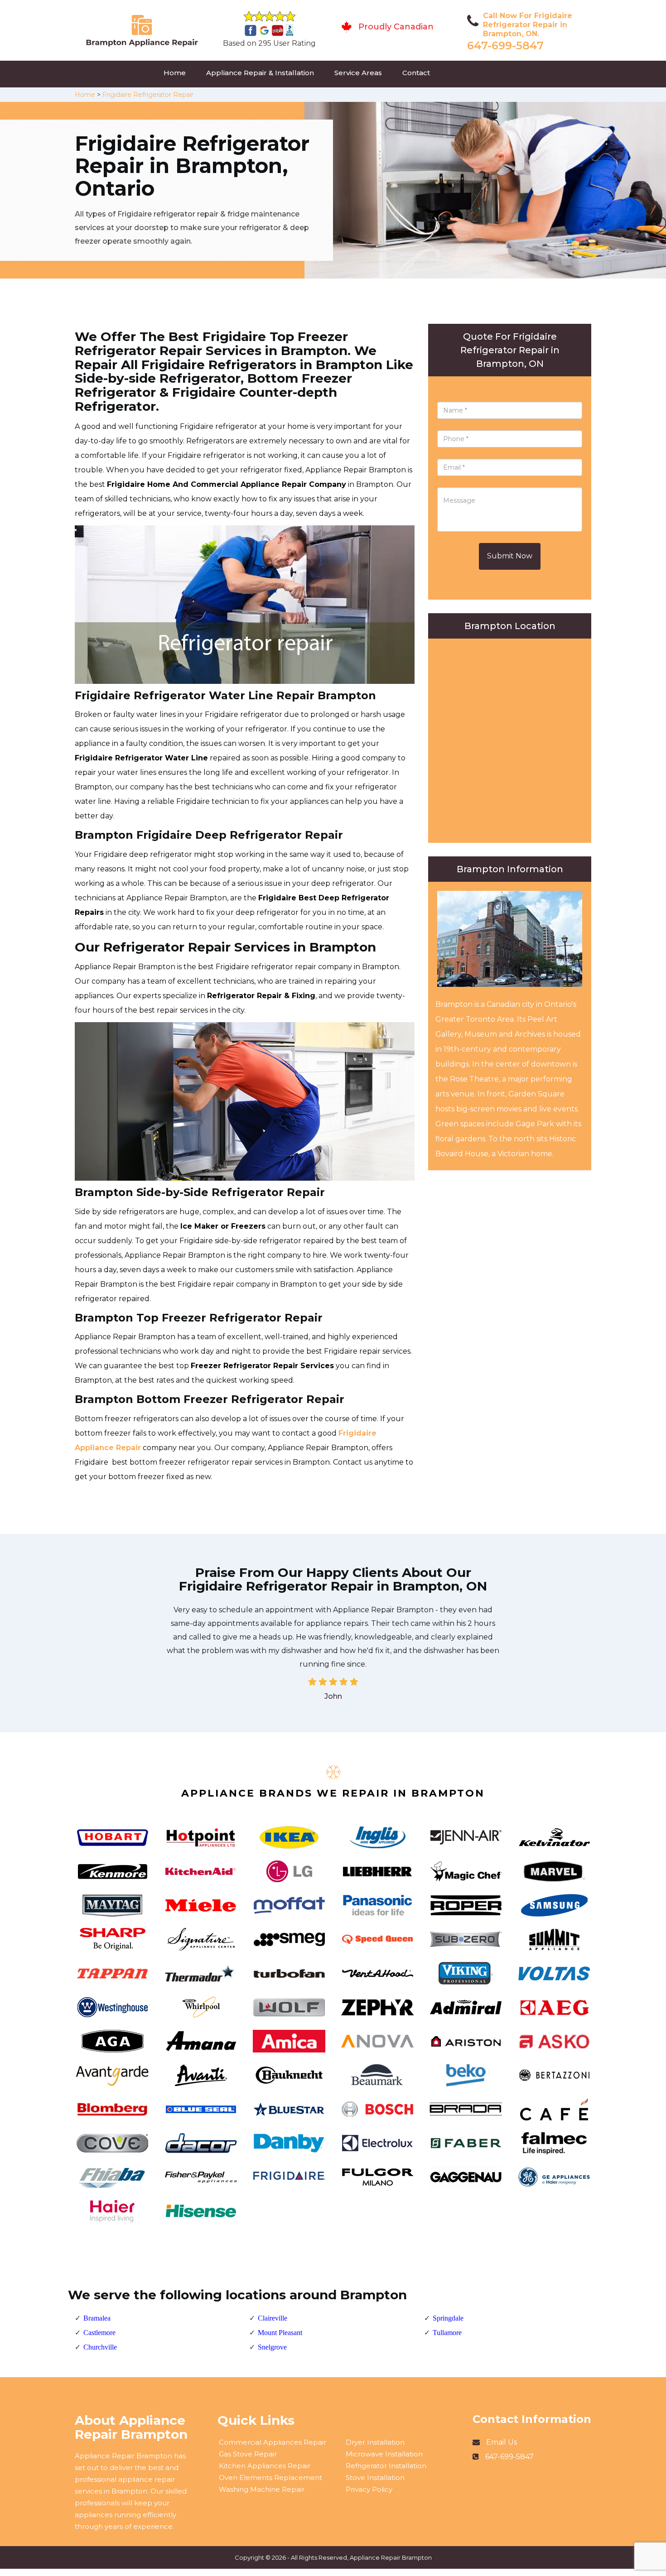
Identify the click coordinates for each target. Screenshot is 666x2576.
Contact (416, 73)
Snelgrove (272, 2347)
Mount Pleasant (280, 2333)
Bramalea (97, 2318)
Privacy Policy (369, 2489)
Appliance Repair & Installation (260, 73)
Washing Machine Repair (262, 2489)
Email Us (502, 2442)
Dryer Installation (375, 2442)
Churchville (100, 2347)
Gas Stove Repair (248, 2454)
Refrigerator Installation (386, 2466)
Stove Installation (375, 2477)
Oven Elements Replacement (270, 2477)
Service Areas (358, 73)
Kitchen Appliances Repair (265, 2466)
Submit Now (510, 556)
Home (175, 73)
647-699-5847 (505, 46)
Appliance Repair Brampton (391, 2557)
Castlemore (99, 2333)
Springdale (448, 2318)
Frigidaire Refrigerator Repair (148, 95)
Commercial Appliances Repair (273, 2442)
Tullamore (447, 2333)
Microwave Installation (384, 2454)
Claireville (273, 2318)
